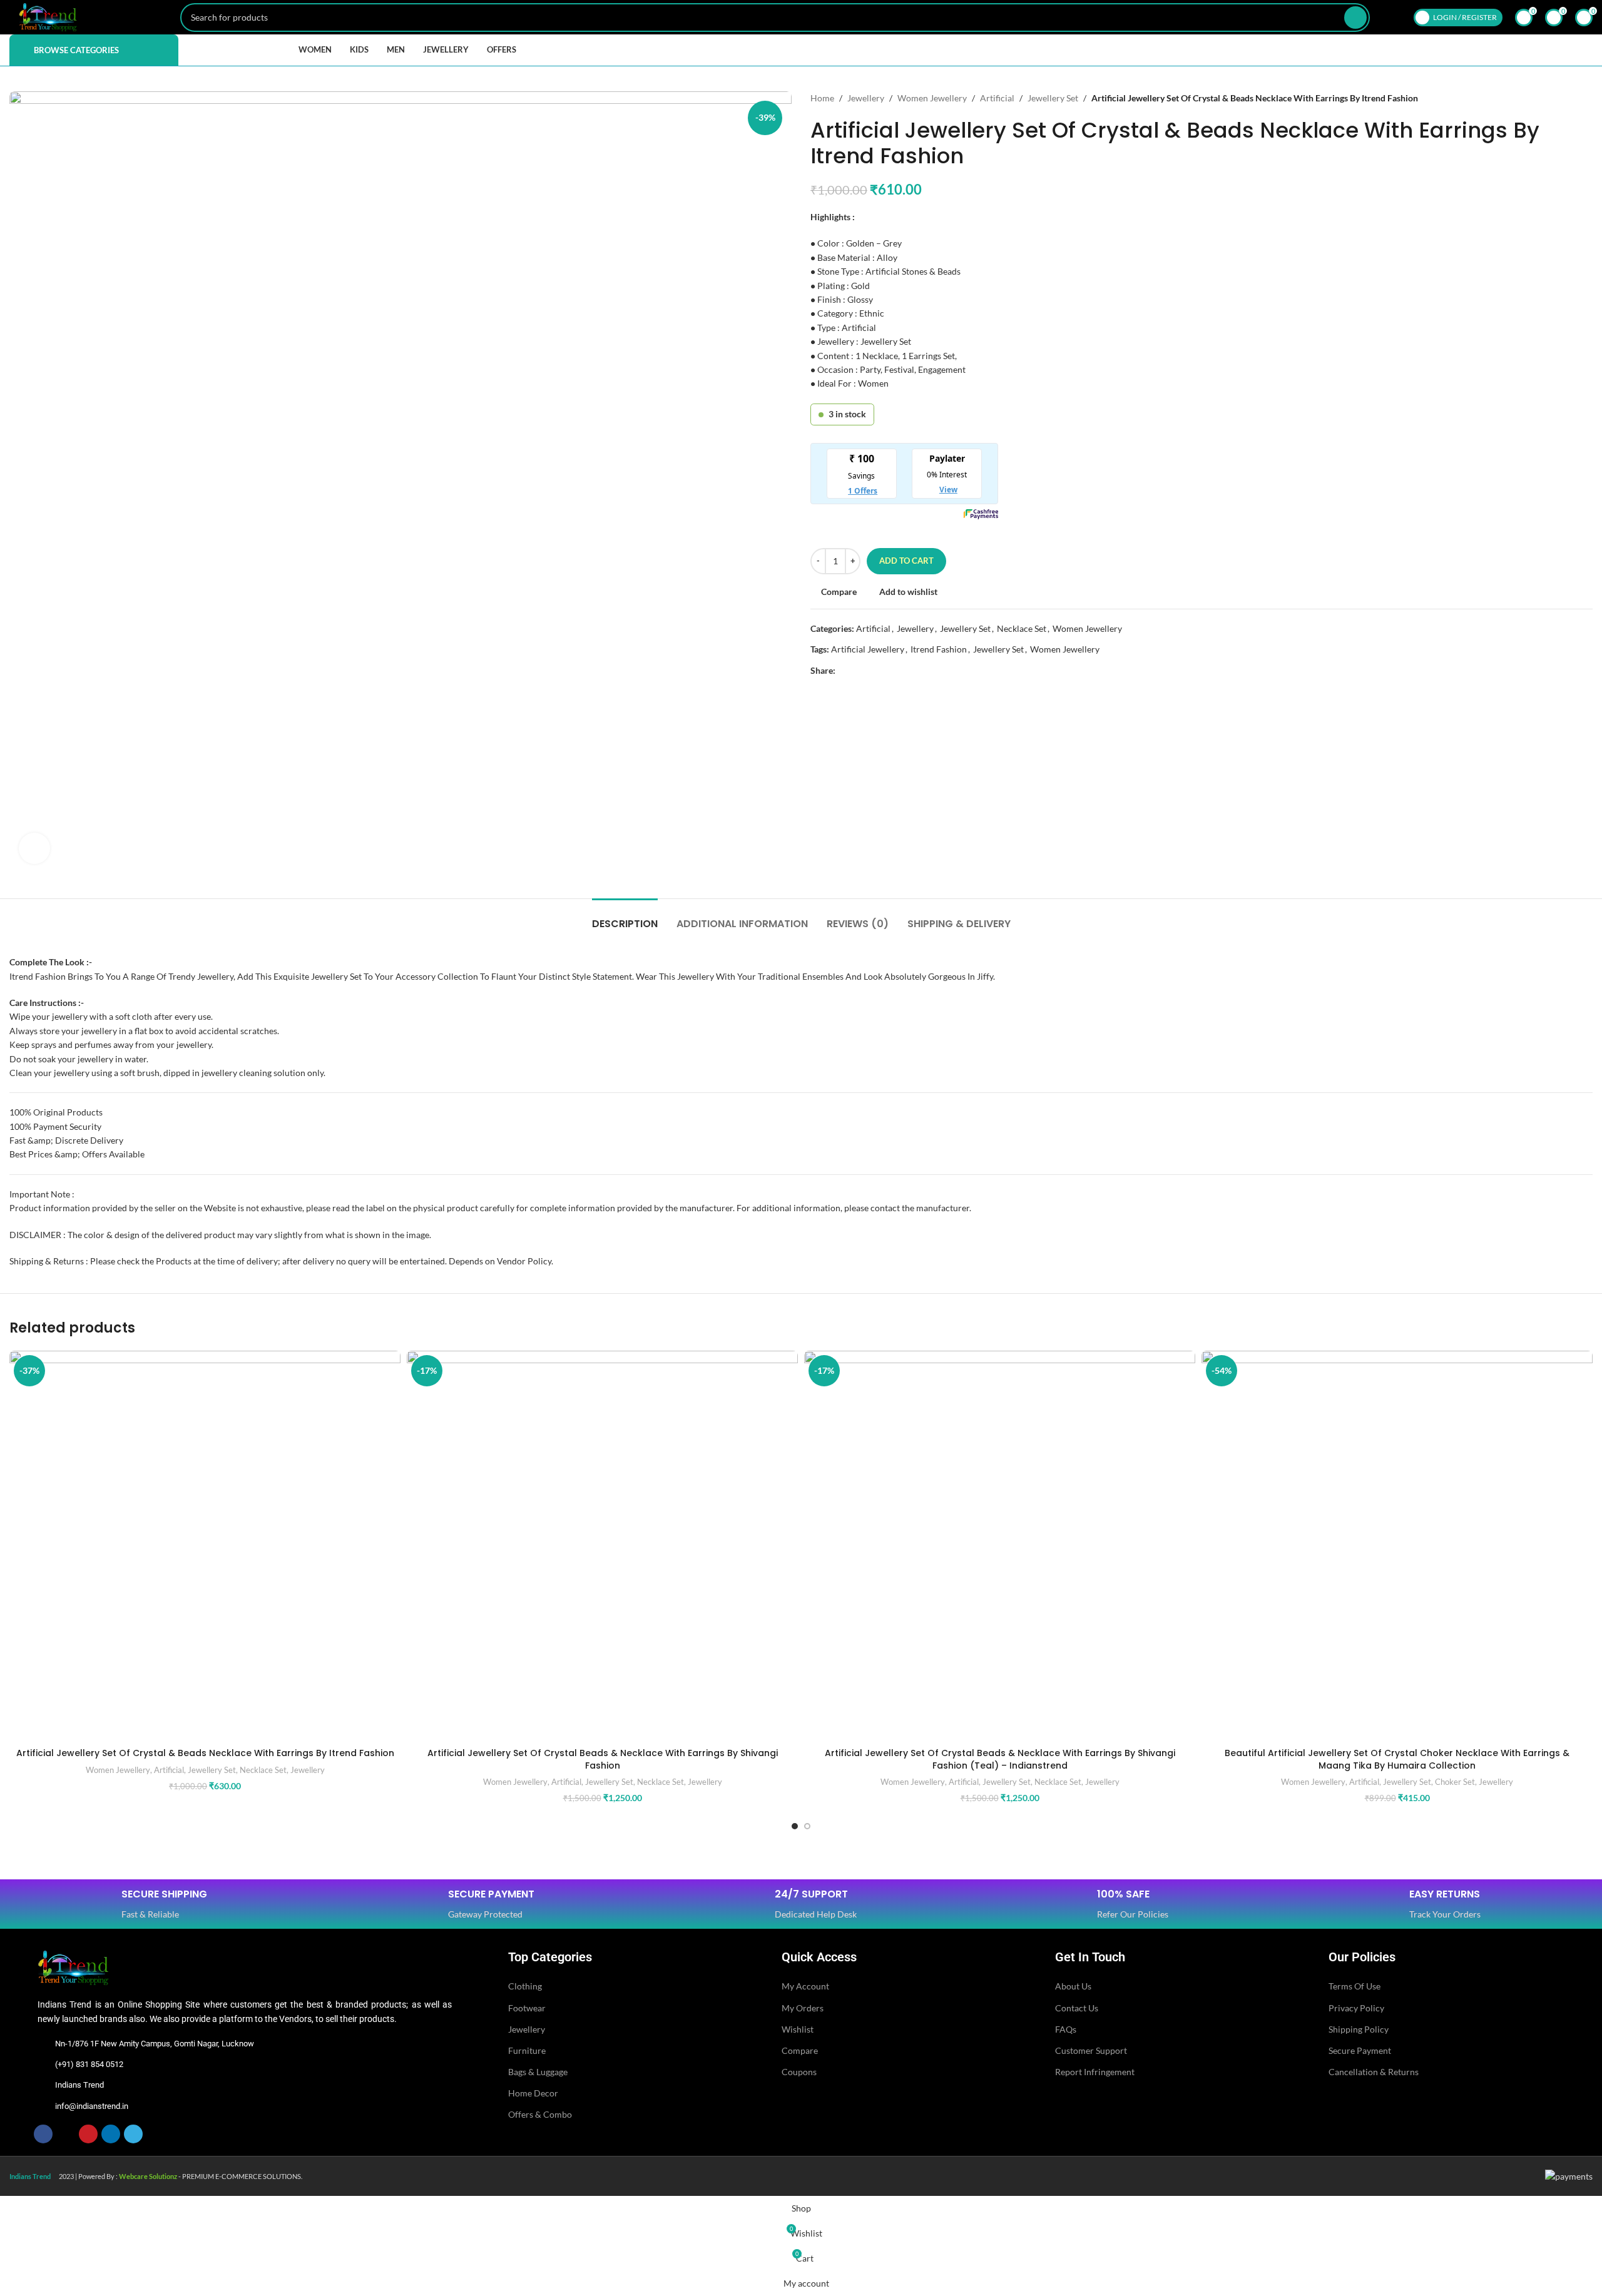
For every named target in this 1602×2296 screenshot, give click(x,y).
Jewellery (866, 98)
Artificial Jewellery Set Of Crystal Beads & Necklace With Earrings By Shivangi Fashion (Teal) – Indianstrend (1000, 1759)
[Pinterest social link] (871, 671)
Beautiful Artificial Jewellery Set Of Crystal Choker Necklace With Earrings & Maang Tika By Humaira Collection (1397, 1759)
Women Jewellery (932, 98)
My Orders (803, 2008)
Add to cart (906, 561)
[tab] (625, 917)
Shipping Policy (1359, 2029)
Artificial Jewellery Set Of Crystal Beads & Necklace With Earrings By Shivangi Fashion (603, 1759)
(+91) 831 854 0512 (89, 2064)
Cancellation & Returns (1374, 2072)
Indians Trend (79, 2085)
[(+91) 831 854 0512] (43, 2065)
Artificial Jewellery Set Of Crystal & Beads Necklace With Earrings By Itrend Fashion (205, 1753)
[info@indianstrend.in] (43, 2106)
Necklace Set (1022, 628)
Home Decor (533, 2093)
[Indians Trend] (43, 2086)
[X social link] (857, 671)
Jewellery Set (1053, 98)
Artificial (997, 98)
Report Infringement (1095, 2072)
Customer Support (1091, 2050)
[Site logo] (48, 16)
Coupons (799, 2072)
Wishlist (798, 2029)
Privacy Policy (1356, 2008)
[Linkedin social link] (886, 671)
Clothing (525, 1986)
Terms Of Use (1355, 1986)
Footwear (527, 2008)
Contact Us (1077, 2008)
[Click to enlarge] (34, 848)
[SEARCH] (1355, 18)
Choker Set (1455, 1782)
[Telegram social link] (900, 671)
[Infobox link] (164, 1905)
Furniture (527, 2050)
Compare (800, 2050)
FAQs (1066, 2029)
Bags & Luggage (538, 2072)
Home (822, 98)
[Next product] (1586, 98)
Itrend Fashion (939, 649)
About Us (1073, 1986)
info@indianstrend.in (92, 2106)
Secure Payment (1360, 2050)
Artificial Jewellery (868, 649)
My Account (805, 1986)
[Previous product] (1561, 98)
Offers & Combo (540, 2114)
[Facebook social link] (843, 671)
